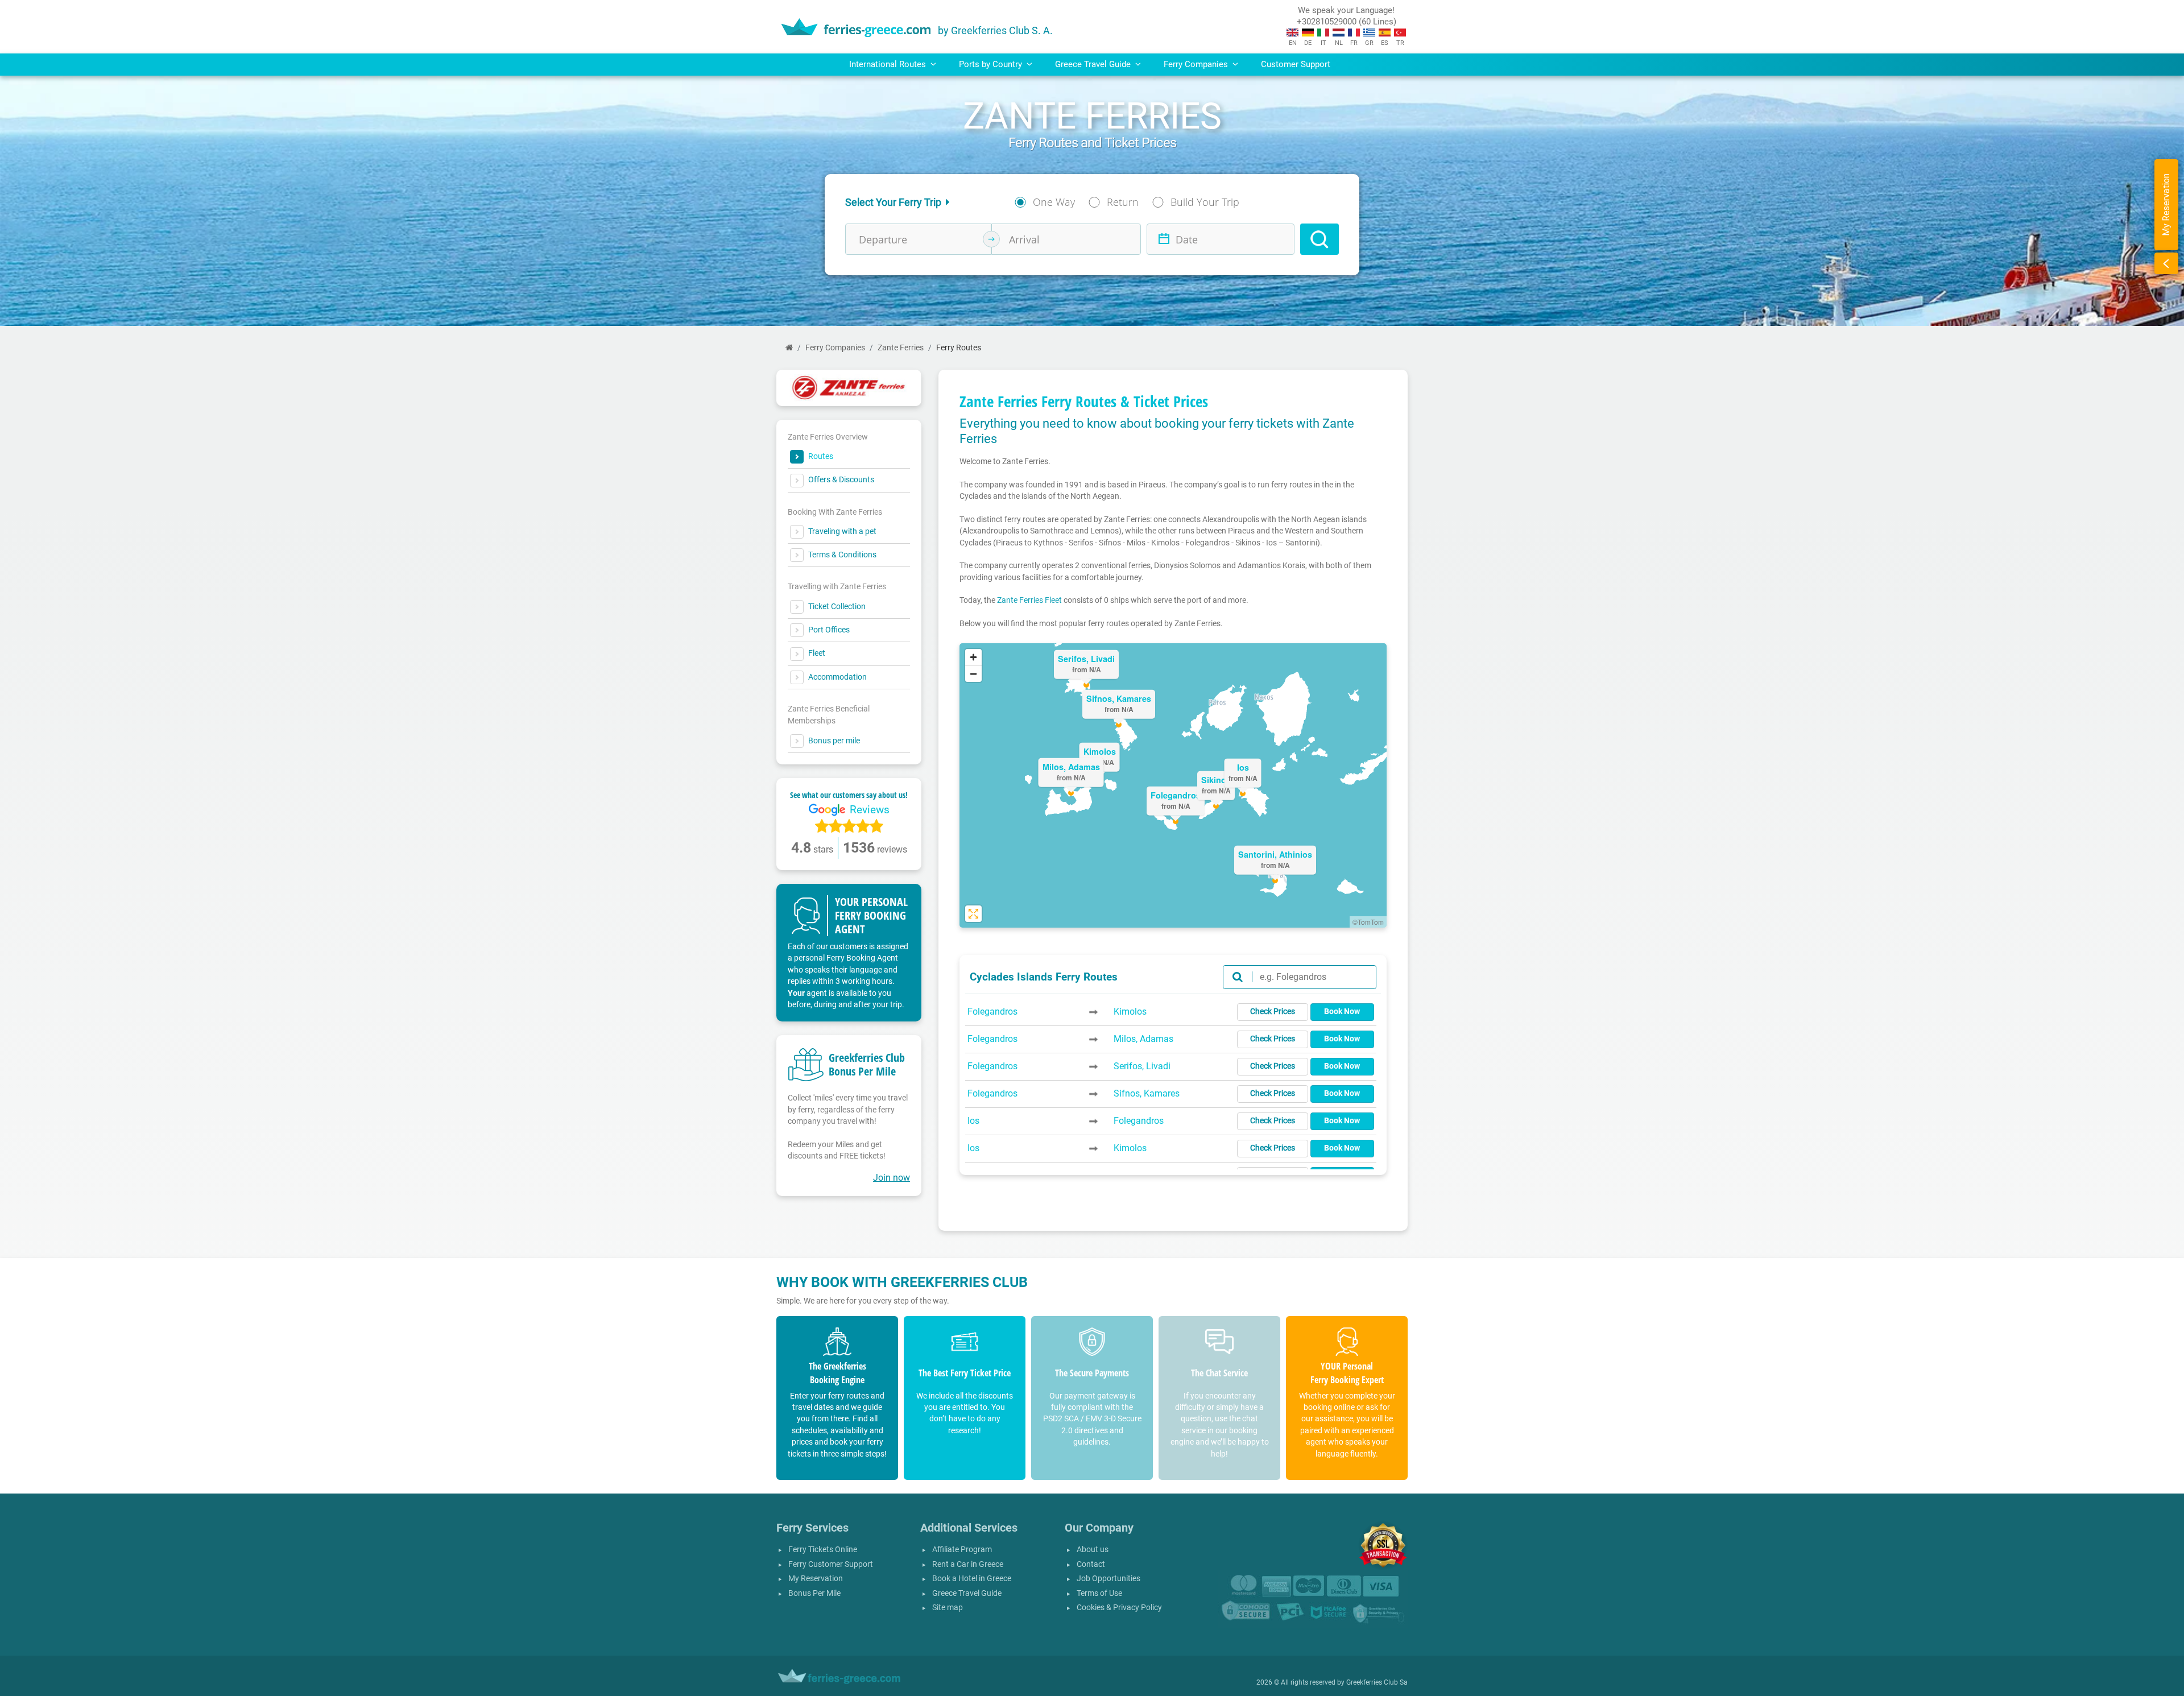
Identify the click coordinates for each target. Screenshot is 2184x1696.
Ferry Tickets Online (823, 1550)
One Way (1054, 202)
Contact (1091, 1564)
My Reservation (816, 1579)
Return (1123, 202)
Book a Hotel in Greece (972, 1579)
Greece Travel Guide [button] (1094, 64)
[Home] (789, 348)
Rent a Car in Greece (968, 1564)
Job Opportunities (1108, 1579)
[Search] (1319, 239)
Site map (948, 1608)
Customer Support (1296, 64)
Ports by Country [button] (992, 64)
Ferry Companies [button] (1197, 64)
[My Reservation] (2166, 263)
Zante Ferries (901, 348)
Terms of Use (1099, 1593)
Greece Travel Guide (967, 1593)
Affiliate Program (962, 1550)
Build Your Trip (1205, 202)
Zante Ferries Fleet (1029, 600)
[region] (1173, 785)
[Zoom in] (973, 657)
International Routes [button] (889, 64)
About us (1093, 1550)
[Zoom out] (973, 674)
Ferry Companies (835, 348)
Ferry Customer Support (831, 1564)
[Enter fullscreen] (973, 914)
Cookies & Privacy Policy (1119, 1608)
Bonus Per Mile (814, 1593)
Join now (892, 1178)
